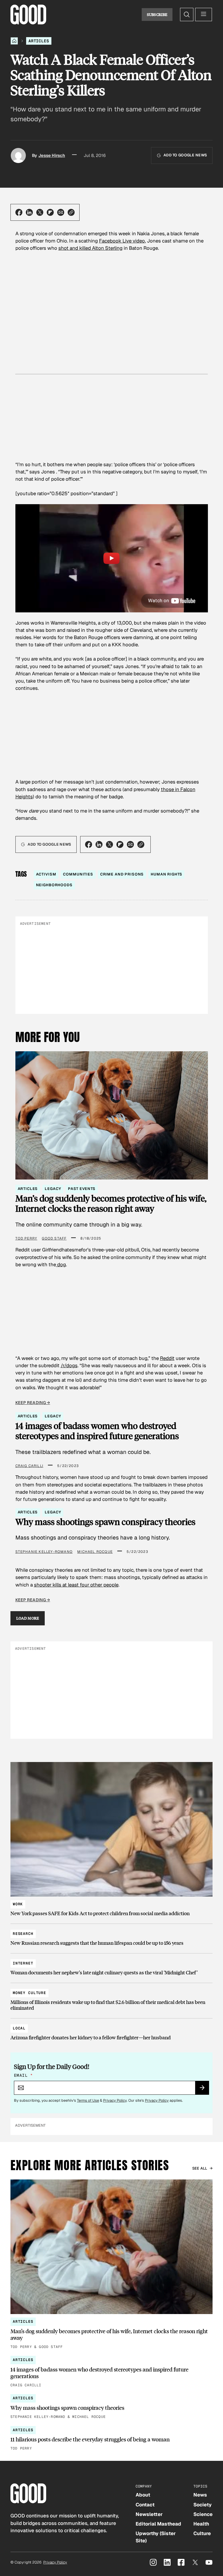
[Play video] (112, 558)
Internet (23, 1963)
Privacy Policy (115, 2100)
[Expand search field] (187, 15)
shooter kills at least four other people (76, 1585)
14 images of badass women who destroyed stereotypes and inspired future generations (97, 1431)
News (200, 2495)
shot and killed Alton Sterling (90, 248)
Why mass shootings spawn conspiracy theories (105, 1522)
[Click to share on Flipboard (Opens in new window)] (50, 212)
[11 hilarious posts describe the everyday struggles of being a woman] (111, 2439)
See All (200, 2168)
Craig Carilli (29, 1466)
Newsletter (149, 2514)
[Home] (14, 41)
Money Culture (29, 1993)
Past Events (82, 1189)
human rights (166, 874)
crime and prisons (122, 874)
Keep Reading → (33, 1403)
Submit (205, 2090)
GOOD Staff (54, 1238)
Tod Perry (26, 1238)
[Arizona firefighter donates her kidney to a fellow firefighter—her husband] (111, 2030)
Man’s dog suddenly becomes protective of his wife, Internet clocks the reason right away (111, 1203)
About (143, 2495)
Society (203, 2505)
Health (201, 2524)
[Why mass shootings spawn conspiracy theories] (111, 2407)
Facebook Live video (122, 241)
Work (18, 1904)
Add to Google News (185, 155)
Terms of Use (88, 2100)
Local (19, 2028)
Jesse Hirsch (52, 155)
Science (203, 2514)
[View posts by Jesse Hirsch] (18, 155)
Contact (145, 2505)
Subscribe (157, 15)
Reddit (167, 1358)
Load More (28, 1618)
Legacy (53, 1189)
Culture (202, 2533)
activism (46, 874)
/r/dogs (69, 1365)
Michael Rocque (95, 1552)
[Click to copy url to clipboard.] (71, 212)
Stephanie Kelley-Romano (44, 1552)
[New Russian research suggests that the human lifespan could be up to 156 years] (111, 1936)
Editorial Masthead (158, 2524)
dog (61, 1265)
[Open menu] (204, 15)
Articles (39, 41)
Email (23, 2075)
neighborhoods (54, 885)
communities (78, 874)
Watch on (159, 600)
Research (23, 1934)
